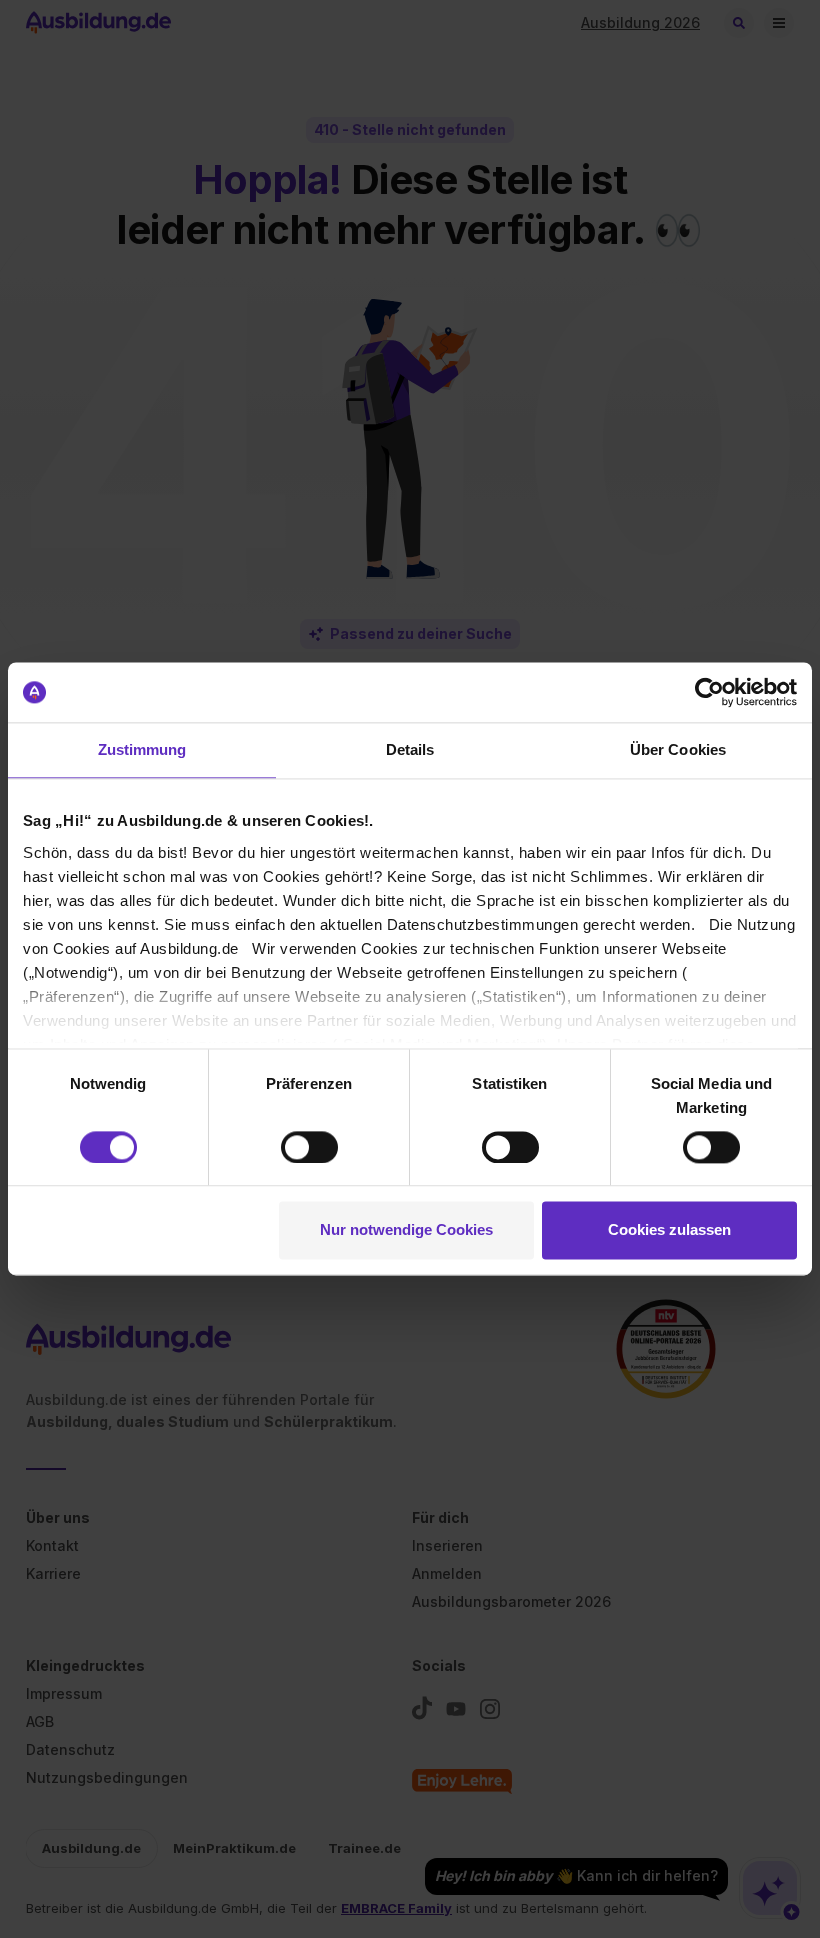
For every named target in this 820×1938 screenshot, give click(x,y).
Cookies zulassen (669, 1230)
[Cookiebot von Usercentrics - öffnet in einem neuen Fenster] (709, 692)
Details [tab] (410, 749)
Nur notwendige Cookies (406, 1230)
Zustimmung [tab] (142, 749)
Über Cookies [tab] (678, 749)
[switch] (309, 1147)
